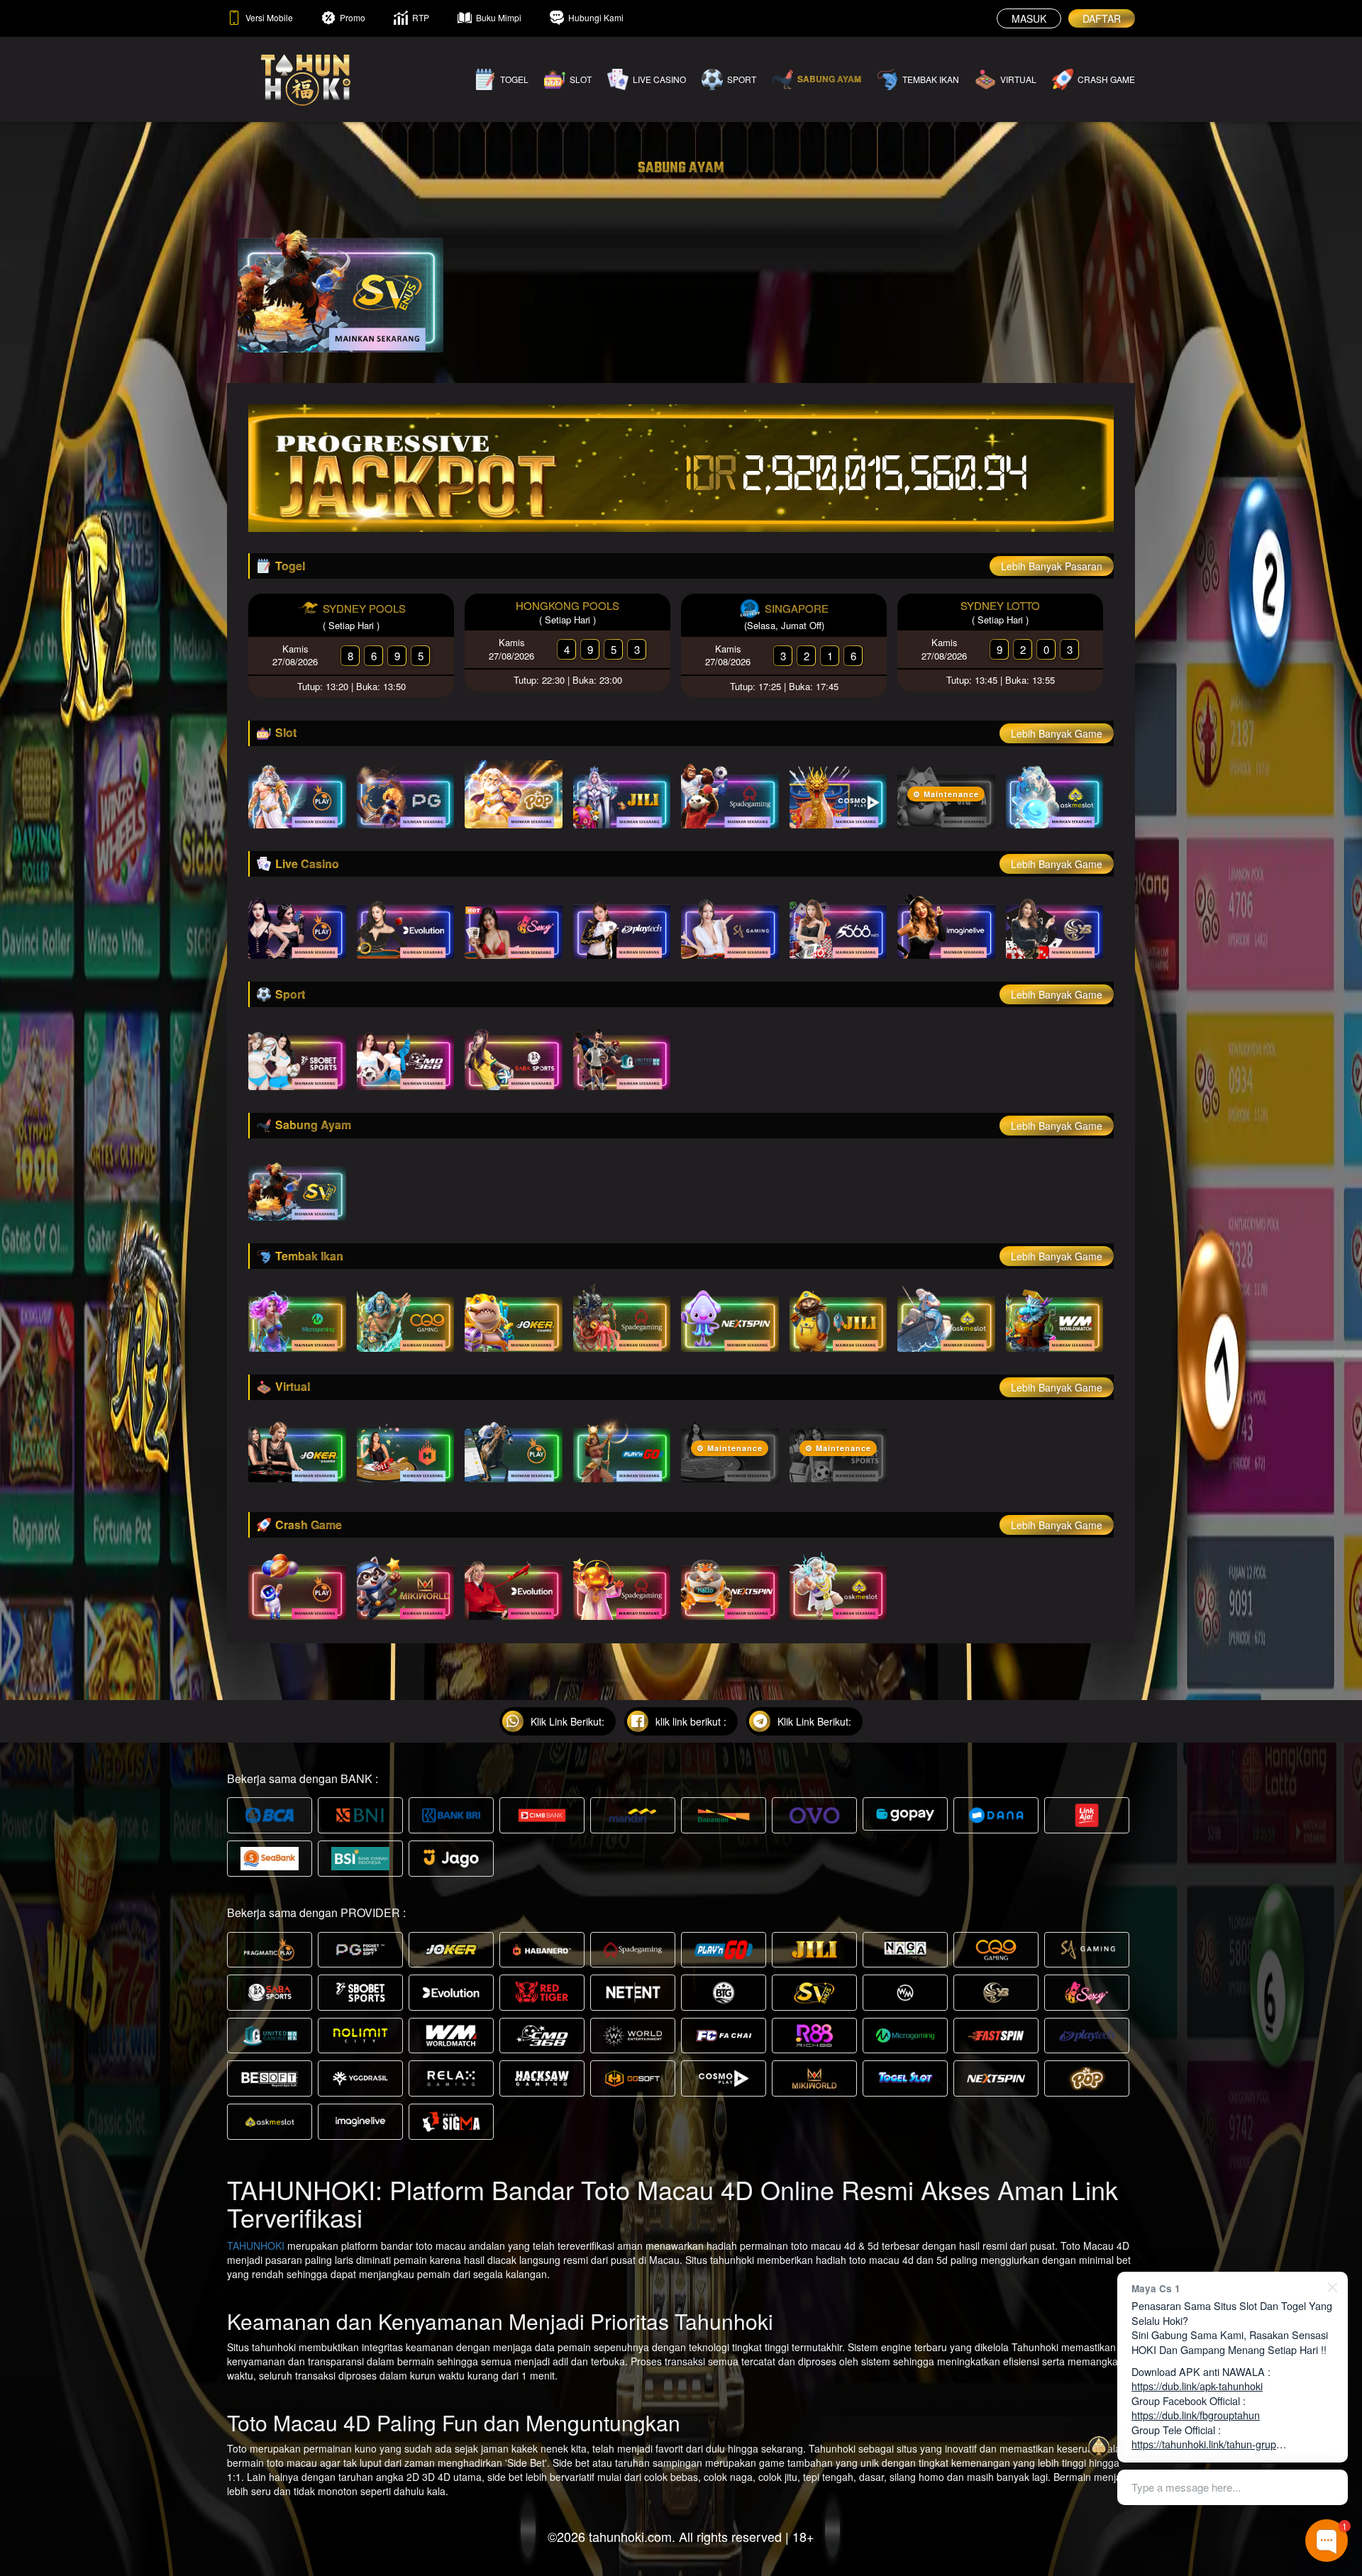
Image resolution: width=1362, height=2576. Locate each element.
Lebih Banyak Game (1057, 733)
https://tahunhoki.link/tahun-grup (1204, 2444)
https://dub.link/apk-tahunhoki (1197, 2386)
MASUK (1029, 18)
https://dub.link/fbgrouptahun (1196, 2415)
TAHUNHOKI (256, 2245)
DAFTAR (1102, 18)
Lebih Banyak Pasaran (1052, 566)
